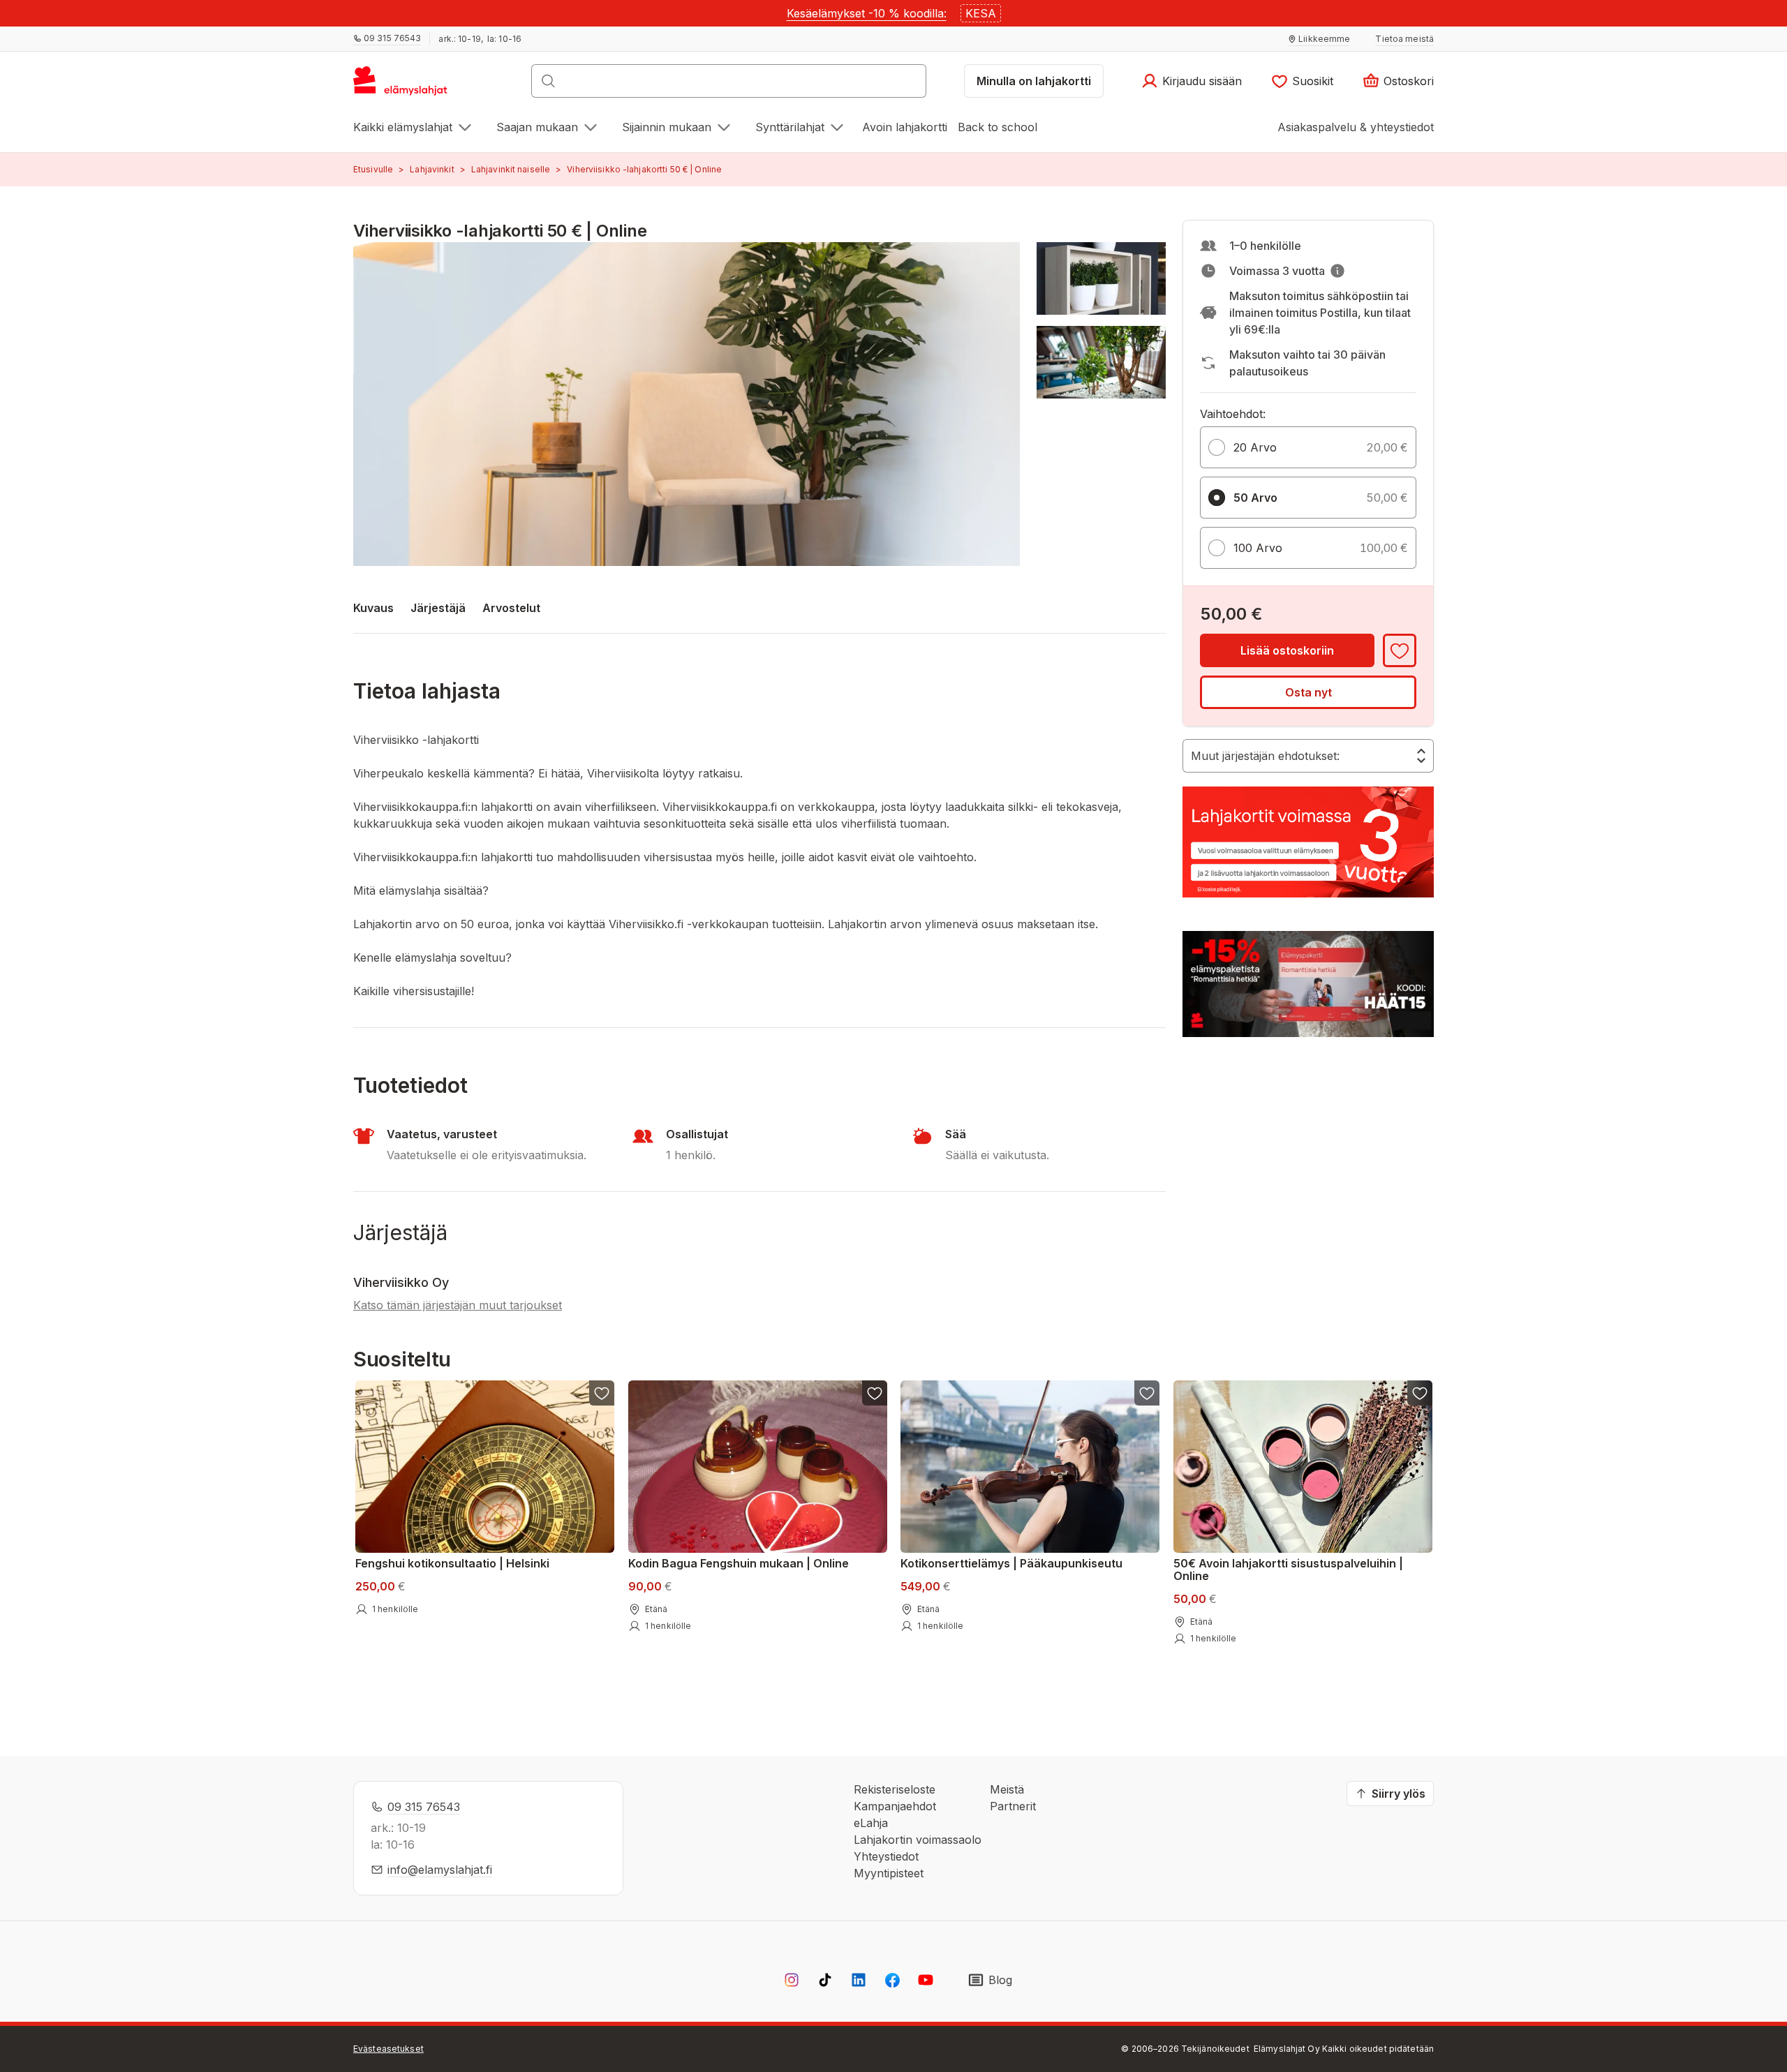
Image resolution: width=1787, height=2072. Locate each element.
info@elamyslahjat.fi (440, 1870)
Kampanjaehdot (895, 1806)
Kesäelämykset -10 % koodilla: (867, 13)
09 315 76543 (424, 1807)
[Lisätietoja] (1337, 271)
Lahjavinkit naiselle (511, 169)
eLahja (871, 1823)
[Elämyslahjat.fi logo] (402, 85)
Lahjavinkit (432, 169)
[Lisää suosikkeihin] (1400, 650)
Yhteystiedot (886, 1856)
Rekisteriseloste (895, 1789)
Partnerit (1013, 1806)
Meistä (1007, 1789)
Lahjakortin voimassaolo (918, 1840)
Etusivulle (373, 169)
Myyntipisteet (889, 1873)
